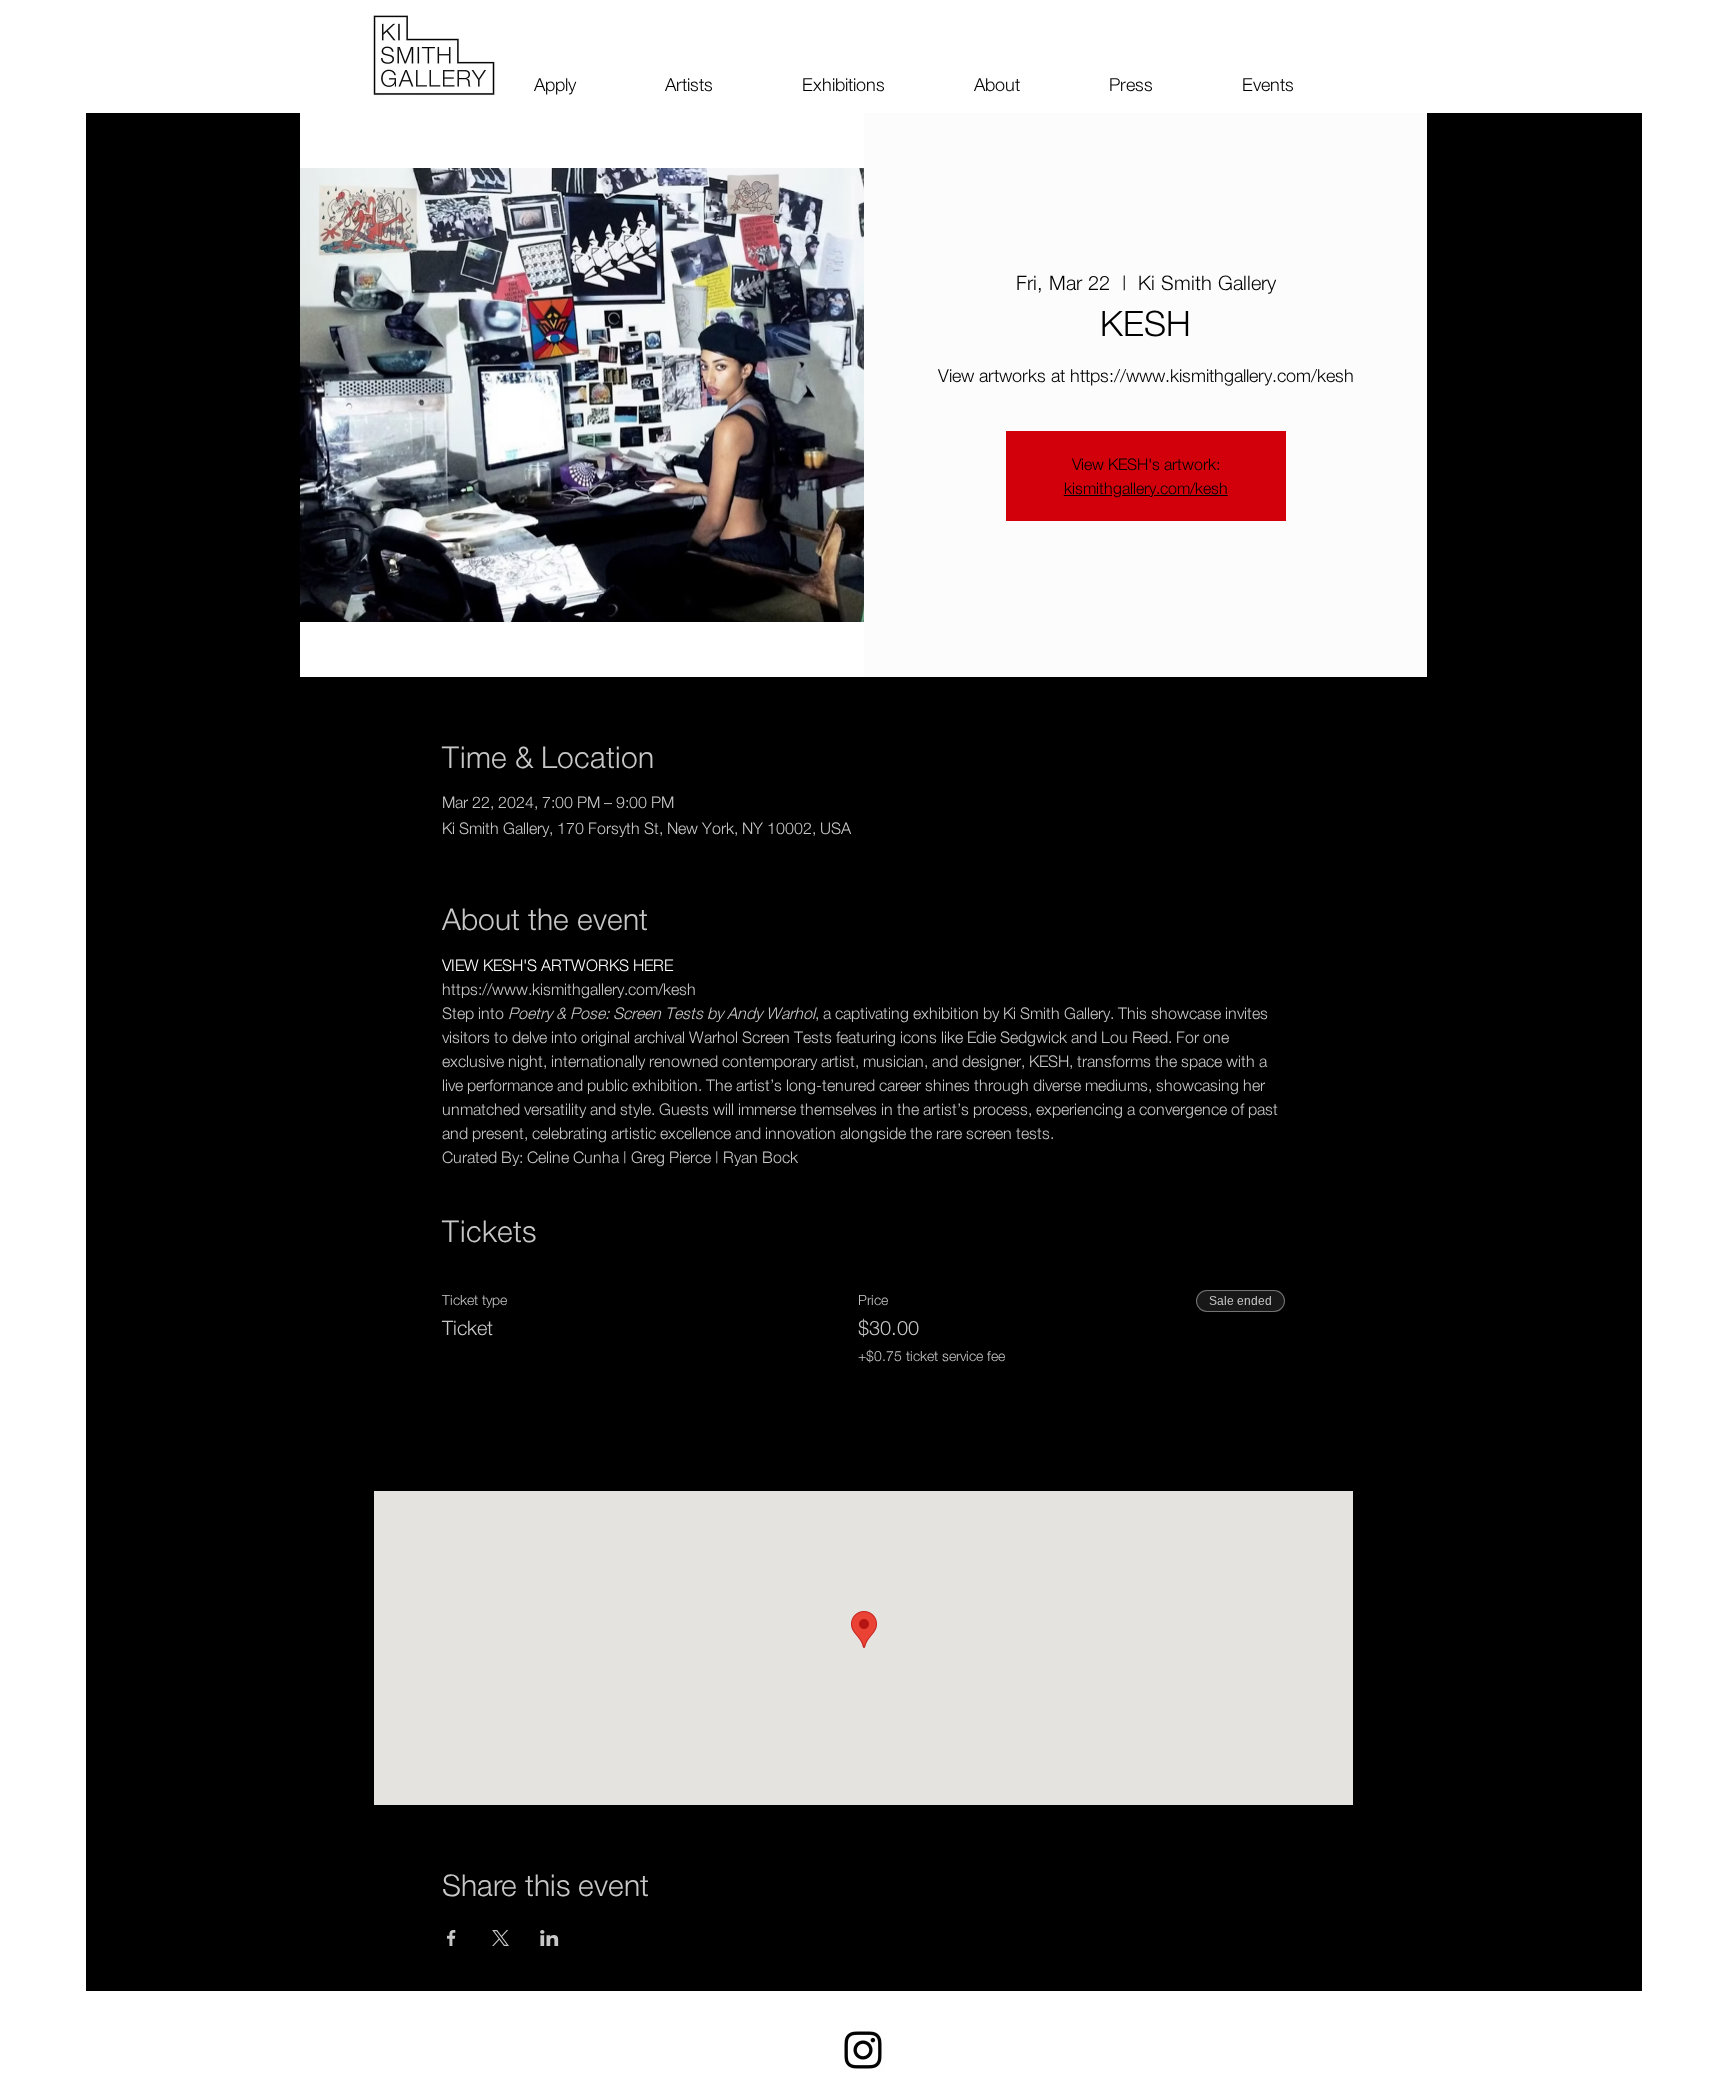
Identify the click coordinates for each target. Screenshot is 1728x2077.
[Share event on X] (500, 1938)
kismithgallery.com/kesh (1146, 488)
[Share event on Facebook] (451, 1938)
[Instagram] (863, 2050)
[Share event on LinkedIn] (549, 1938)
